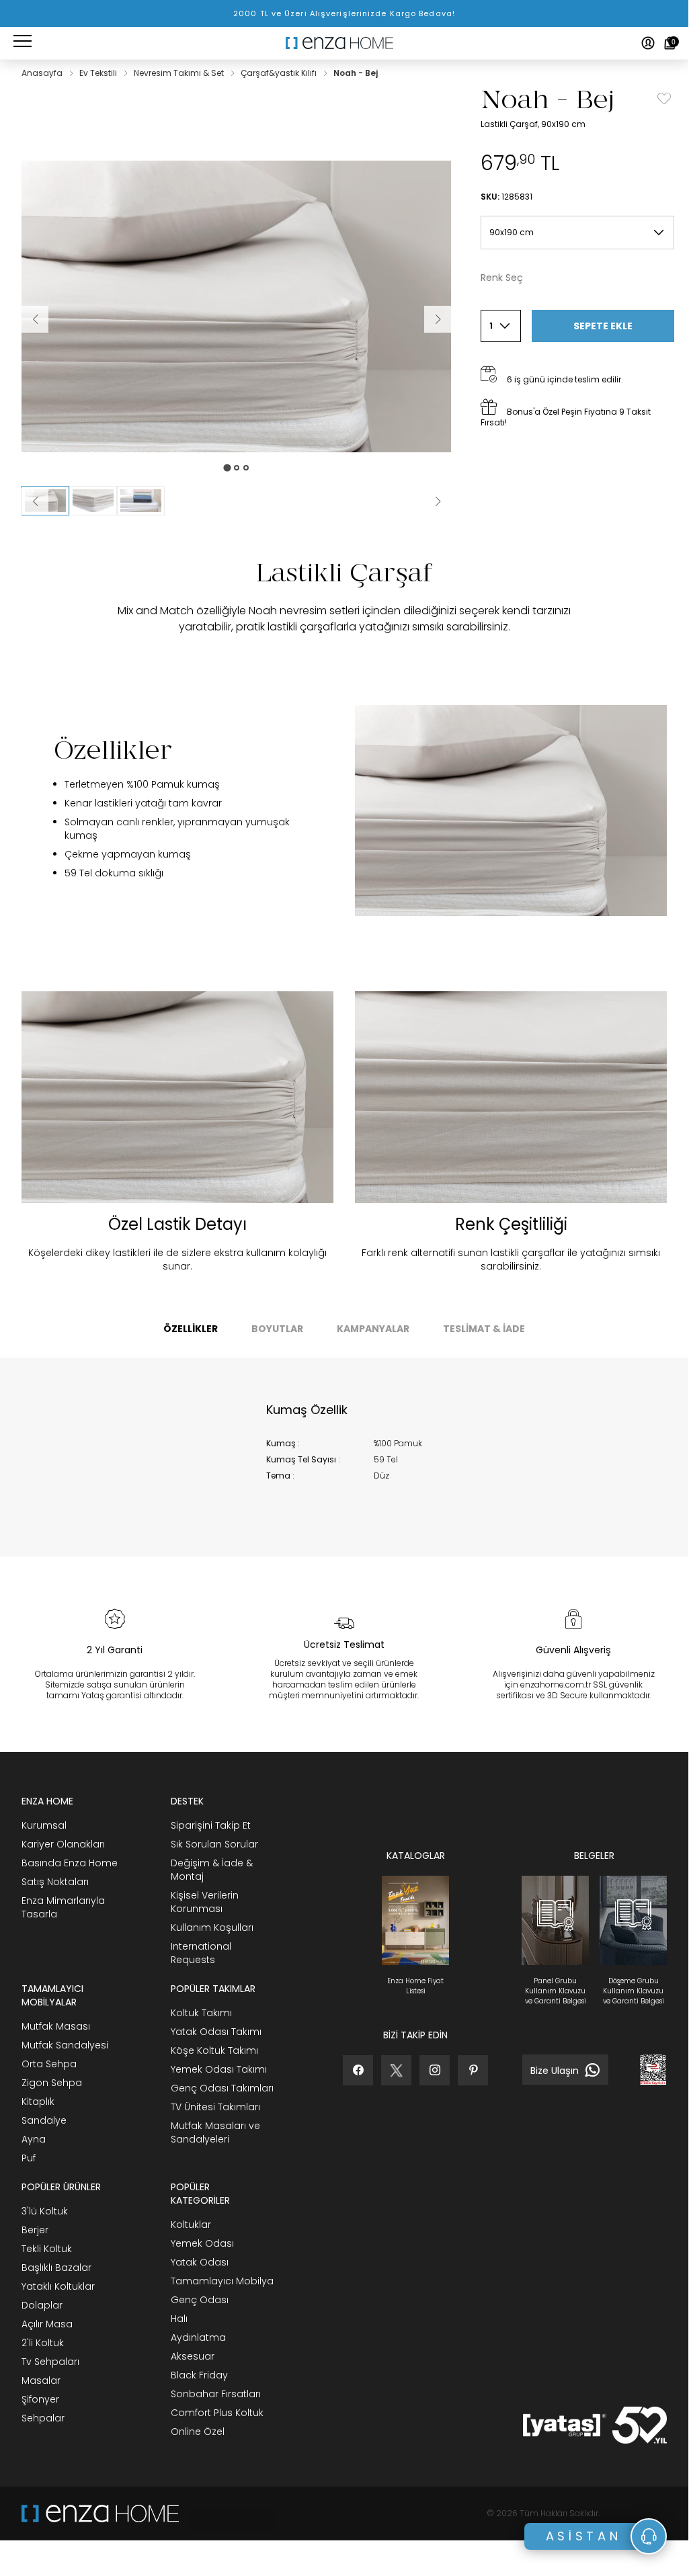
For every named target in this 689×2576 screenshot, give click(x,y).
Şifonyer (40, 2399)
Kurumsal (44, 1825)
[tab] (227, 467)
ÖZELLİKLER (191, 1329)
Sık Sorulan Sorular (214, 1844)
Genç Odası (200, 2300)
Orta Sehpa (49, 2064)
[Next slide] (438, 501)
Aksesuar (193, 2356)
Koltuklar (191, 2225)
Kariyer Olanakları (63, 1844)
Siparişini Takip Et (211, 1825)
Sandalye (44, 2120)
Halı (179, 2319)
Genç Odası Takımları (222, 2088)
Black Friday (199, 2375)
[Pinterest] (473, 2070)
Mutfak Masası (56, 2026)
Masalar (41, 2380)
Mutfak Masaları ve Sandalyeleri (215, 2132)
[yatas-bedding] (228, 2513)
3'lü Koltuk (45, 2211)
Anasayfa (43, 73)
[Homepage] (344, 43)
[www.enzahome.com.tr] (100, 2513)
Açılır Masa (47, 2324)
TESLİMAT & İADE (484, 1329)
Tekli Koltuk (47, 2249)
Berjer (35, 2230)
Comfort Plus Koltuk (217, 2413)
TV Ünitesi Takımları (215, 2107)
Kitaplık (38, 2102)
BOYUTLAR (277, 1329)
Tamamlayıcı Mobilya (222, 2281)
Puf (29, 2158)
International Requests (201, 1953)
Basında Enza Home (70, 1863)
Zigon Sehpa (52, 2083)
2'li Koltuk (43, 2343)
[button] (93, 501)
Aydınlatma (198, 2337)
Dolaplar (42, 2305)
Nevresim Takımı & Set (180, 73)
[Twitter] (396, 2070)
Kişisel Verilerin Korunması (205, 1902)
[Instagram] (435, 2070)
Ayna (34, 2139)
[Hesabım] (648, 43)
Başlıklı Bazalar (56, 2268)
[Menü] (23, 43)
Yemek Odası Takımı (219, 2069)
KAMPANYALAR (373, 1329)
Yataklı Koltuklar (58, 2286)
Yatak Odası (200, 2262)
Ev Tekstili (99, 73)
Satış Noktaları (55, 1882)
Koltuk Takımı (201, 2013)
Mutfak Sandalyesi (65, 2045)
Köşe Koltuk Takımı (214, 2050)
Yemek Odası (202, 2243)
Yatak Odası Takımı (216, 2032)
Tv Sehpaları (50, 2362)
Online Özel (198, 2432)
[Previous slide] (35, 501)
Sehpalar (43, 2418)
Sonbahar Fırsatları (216, 2394)
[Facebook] (358, 2070)
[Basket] (670, 43)
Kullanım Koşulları (212, 1927)
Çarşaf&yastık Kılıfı (280, 73)
